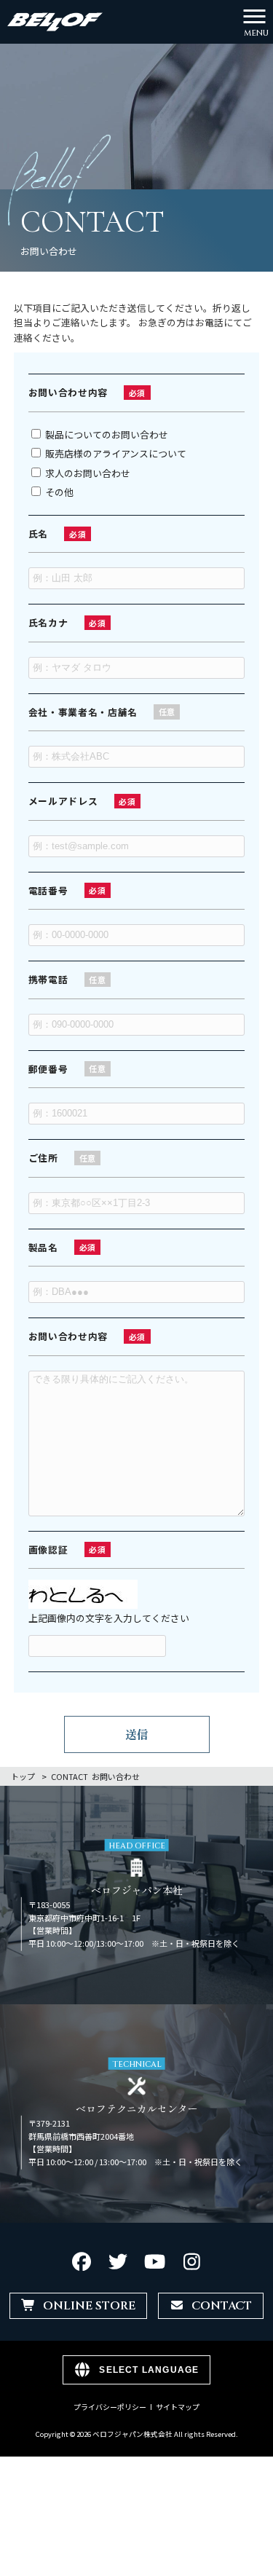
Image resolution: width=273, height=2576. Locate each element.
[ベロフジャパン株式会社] (55, 20)
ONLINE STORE (89, 2306)
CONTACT (222, 2306)
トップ (23, 1776)
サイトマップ (178, 2407)
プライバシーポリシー (110, 2407)
